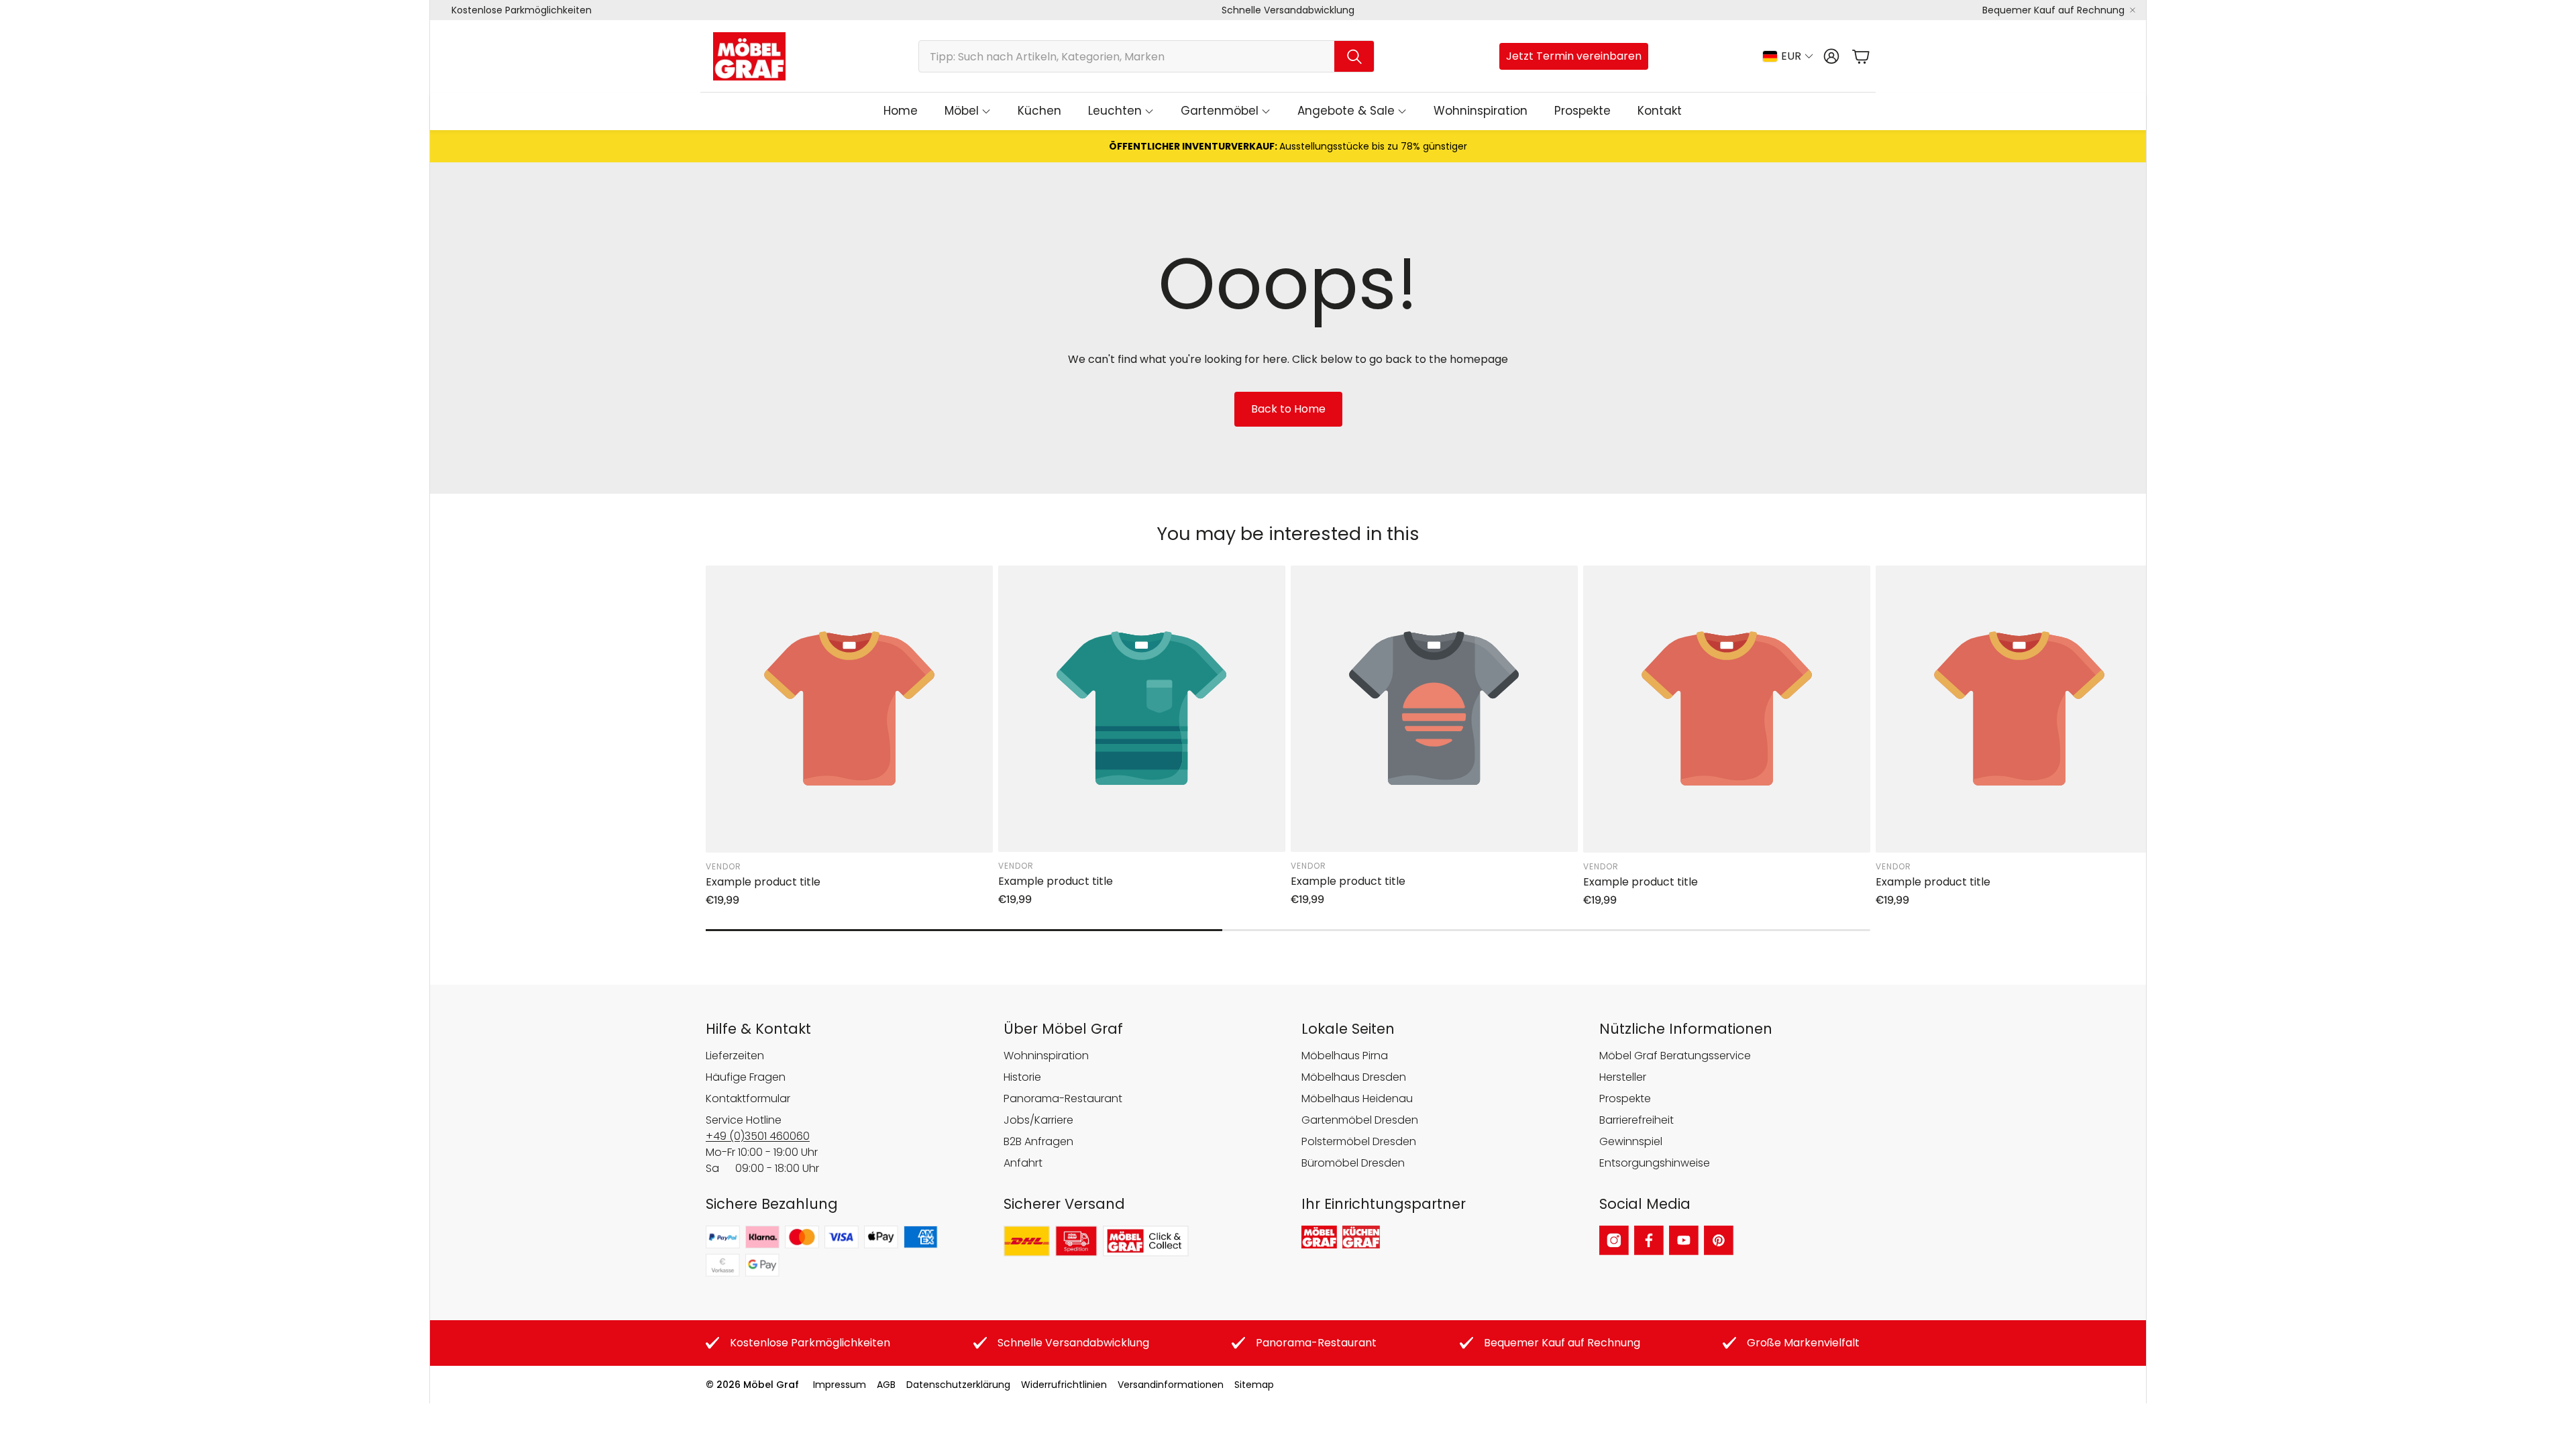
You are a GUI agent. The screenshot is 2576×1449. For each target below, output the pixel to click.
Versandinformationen (1171, 1385)
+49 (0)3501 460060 (758, 1136)
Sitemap (1254, 1385)
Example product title (763, 882)
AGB (886, 1385)
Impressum (840, 1385)
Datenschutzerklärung (958, 1385)
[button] (1146, 56)
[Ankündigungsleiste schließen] (2133, 10)
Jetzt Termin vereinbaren (1574, 56)
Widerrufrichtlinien (1064, 1385)
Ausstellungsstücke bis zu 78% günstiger (1288, 146)
